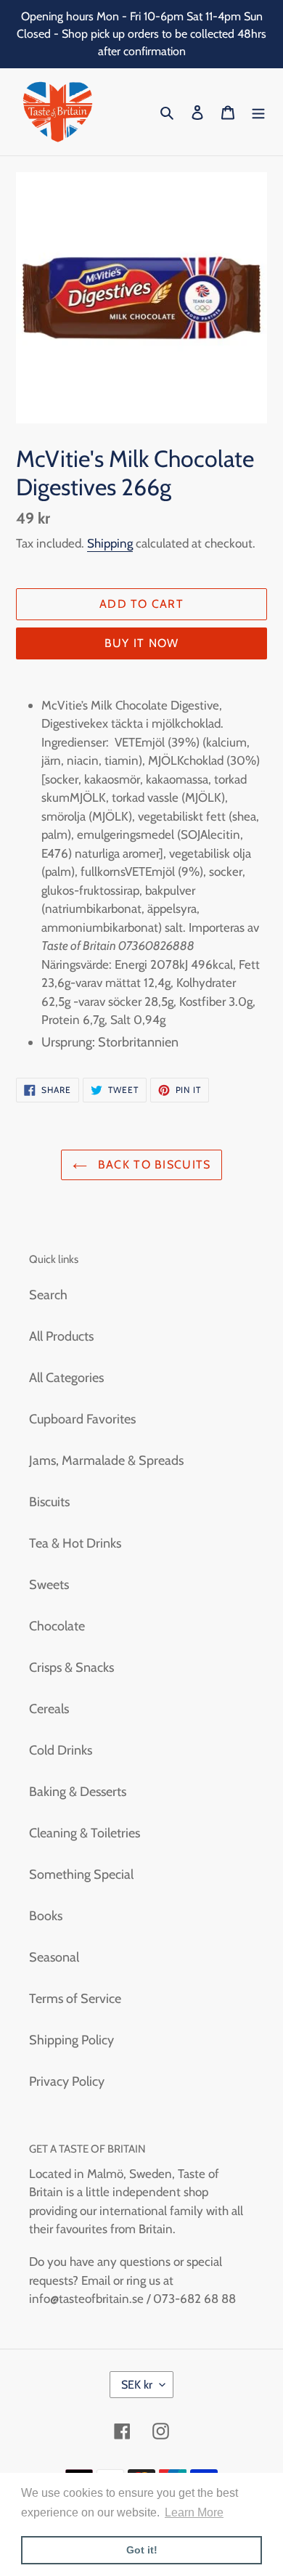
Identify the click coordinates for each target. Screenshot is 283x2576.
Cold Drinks (61, 1750)
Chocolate (57, 1626)
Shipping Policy (71, 2040)
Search (48, 1295)
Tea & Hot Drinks (75, 1543)
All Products (61, 1336)
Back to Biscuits (153, 1165)
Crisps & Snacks (71, 1667)
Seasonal (54, 1957)
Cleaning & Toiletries (85, 1833)
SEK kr (137, 2385)
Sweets (49, 1585)
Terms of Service (75, 1999)
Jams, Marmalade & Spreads (106, 1460)
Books (46, 1916)
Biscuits (49, 1502)
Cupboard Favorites (82, 1419)
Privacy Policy (67, 2081)
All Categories (66, 1378)
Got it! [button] (142, 2550)
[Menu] (258, 112)
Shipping (110, 543)
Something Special (81, 1874)
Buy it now (142, 643)
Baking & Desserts (78, 1792)
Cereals (49, 1709)
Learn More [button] (194, 2512)
